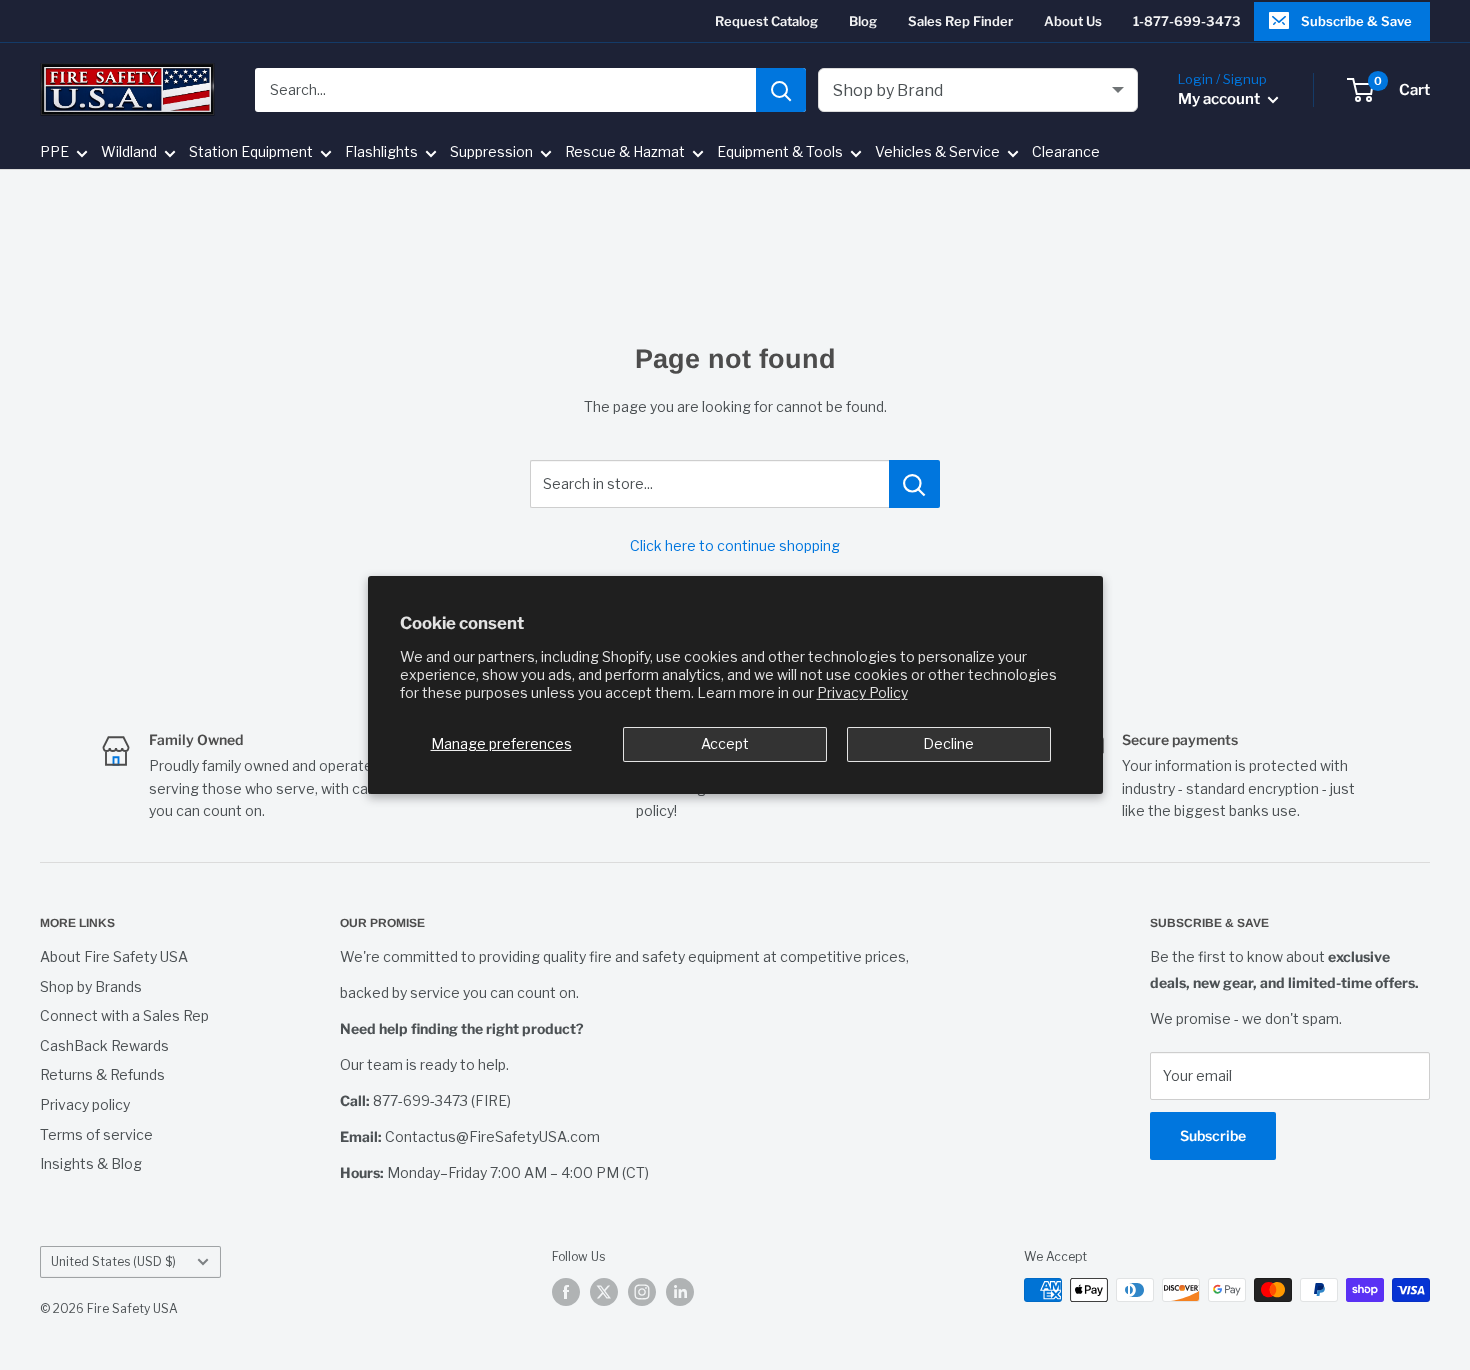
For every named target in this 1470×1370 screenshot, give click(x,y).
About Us (1073, 21)
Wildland (129, 152)
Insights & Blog (91, 1163)
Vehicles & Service (937, 152)
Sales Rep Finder (960, 21)
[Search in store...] (914, 484)
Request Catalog (766, 21)
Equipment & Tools (780, 152)
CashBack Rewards (104, 1045)
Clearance (1066, 152)
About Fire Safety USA (114, 956)
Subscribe (1213, 1135)
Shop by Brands (91, 986)
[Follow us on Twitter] (604, 1292)
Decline (948, 743)
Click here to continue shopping (735, 545)
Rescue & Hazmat (625, 152)
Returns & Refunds (102, 1074)
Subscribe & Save (1356, 21)
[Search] (781, 90)
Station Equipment (251, 152)
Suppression (491, 152)
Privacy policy (85, 1104)
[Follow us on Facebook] (566, 1292)
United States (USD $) (113, 1262)
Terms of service (96, 1134)
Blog (863, 21)
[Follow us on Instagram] (642, 1292)
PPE (54, 152)
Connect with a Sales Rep (124, 1015)
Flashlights (381, 152)
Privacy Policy (862, 692)
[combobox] (505, 90)
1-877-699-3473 (1187, 21)
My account (1220, 99)
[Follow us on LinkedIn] (680, 1292)
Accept (725, 743)
